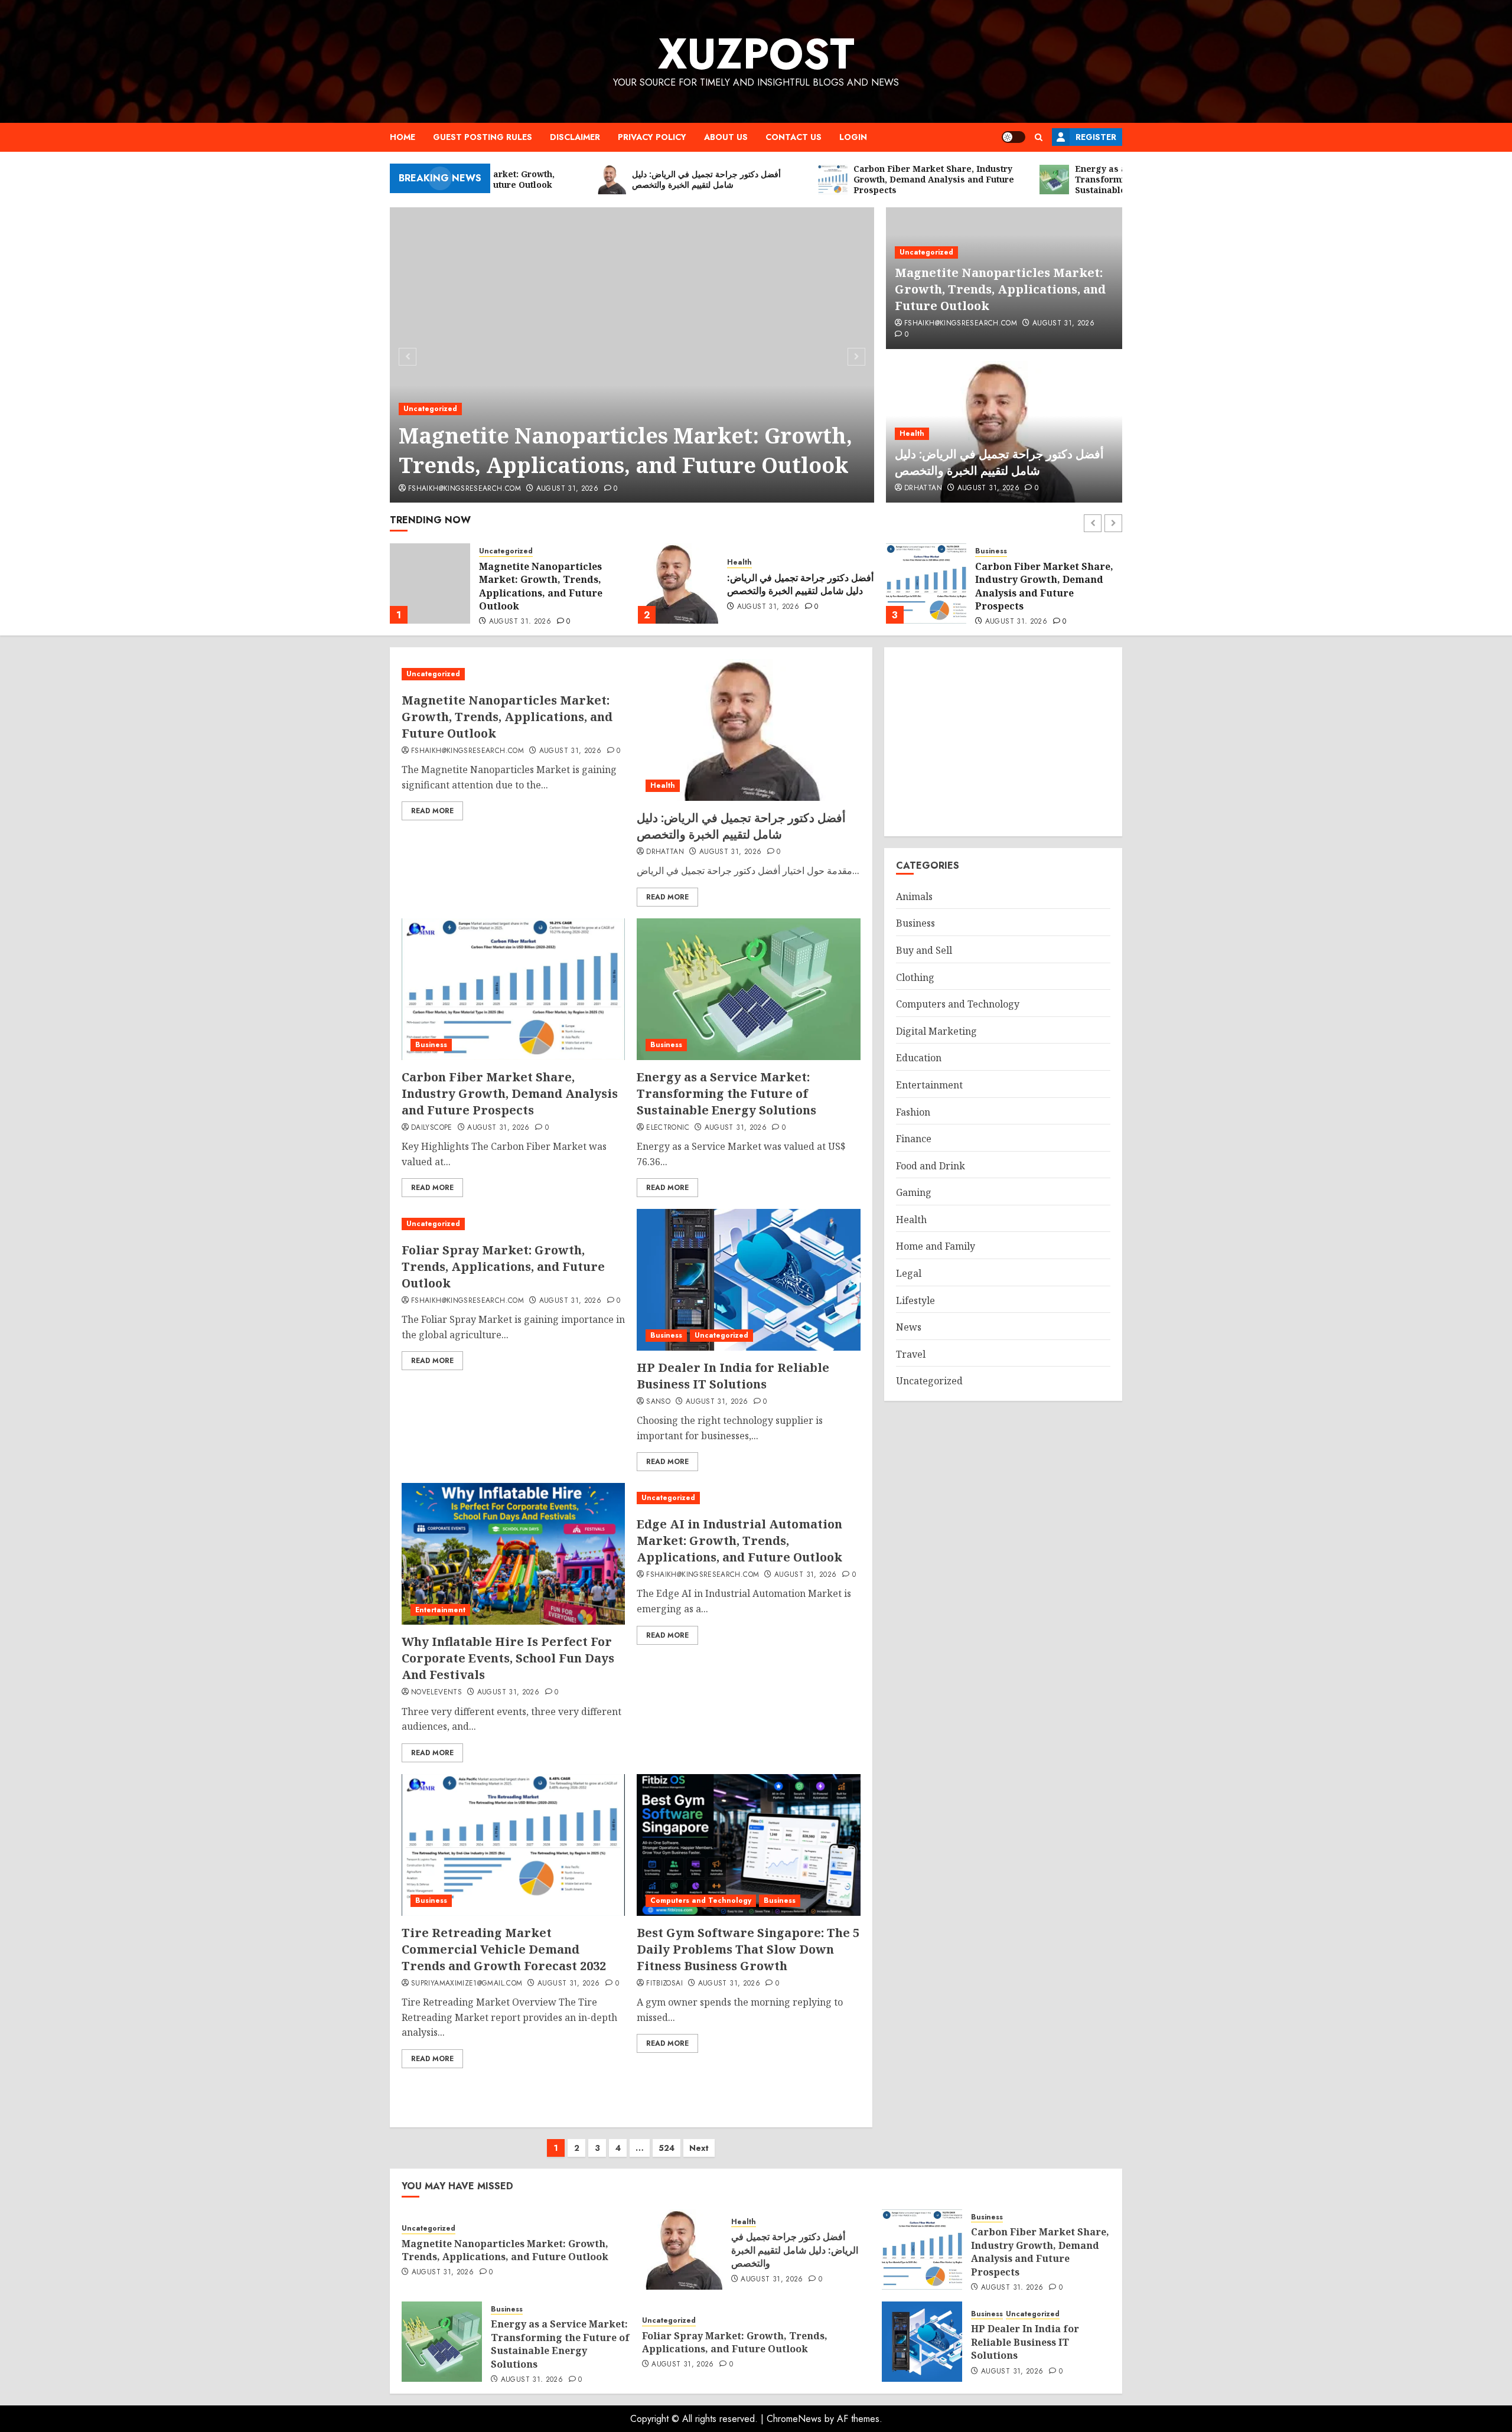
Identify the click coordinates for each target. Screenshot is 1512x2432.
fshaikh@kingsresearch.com (465, 489)
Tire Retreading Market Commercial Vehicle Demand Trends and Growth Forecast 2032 (504, 1949)
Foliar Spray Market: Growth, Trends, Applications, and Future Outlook (503, 1266)
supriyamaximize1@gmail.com (467, 1984)
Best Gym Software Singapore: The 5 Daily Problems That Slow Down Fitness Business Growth (748, 1949)
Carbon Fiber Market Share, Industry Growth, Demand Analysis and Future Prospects (796, 586)
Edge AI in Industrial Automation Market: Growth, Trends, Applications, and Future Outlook (739, 1541)
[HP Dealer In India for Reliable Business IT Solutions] (748, 1280)
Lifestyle (915, 1300)
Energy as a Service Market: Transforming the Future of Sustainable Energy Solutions (1048, 584)
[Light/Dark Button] (1014, 137)
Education (919, 1058)
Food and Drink (931, 1166)
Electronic (668, 1128)
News (909, 1327)
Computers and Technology (701, 1900)
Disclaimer (575, 137)
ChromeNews (794, 2419)
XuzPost (756, 54)
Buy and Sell (924, 950)
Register (1096, 137)
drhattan (923, 488)
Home (403, 137)
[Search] (1039, 137)
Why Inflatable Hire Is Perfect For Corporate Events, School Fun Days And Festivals (508, 1658)
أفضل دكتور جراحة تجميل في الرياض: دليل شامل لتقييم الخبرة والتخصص (999, 462)
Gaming (914, 1192)
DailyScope (432, 1128)
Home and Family (936, 1246)
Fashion (913, 1112)
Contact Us (794, 137)
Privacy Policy (652, 137)
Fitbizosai (664, 1984)
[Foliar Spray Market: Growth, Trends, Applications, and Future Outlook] (513, 1224)
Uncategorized (430, 409)
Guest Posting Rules (483, 137)
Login (853, 137)
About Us (726, 137)
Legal (909, 1273)
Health (912, 433)
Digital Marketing (936, 1031)
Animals (914, 896)
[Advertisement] (1003, 742)
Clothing (915, 977)
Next (699, 2148)
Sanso (658, 1402)
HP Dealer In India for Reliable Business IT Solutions (733, 1376)
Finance (914, 1139)
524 (667, 2148)
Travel (911, 1354)
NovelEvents (436, 1693)
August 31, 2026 (567, 489)
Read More (432, 811)
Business (743, 551)
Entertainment (440, 1610)
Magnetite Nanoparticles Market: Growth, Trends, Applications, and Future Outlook (625, 450)
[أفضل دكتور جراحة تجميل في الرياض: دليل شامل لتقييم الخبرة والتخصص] (430, 583)
